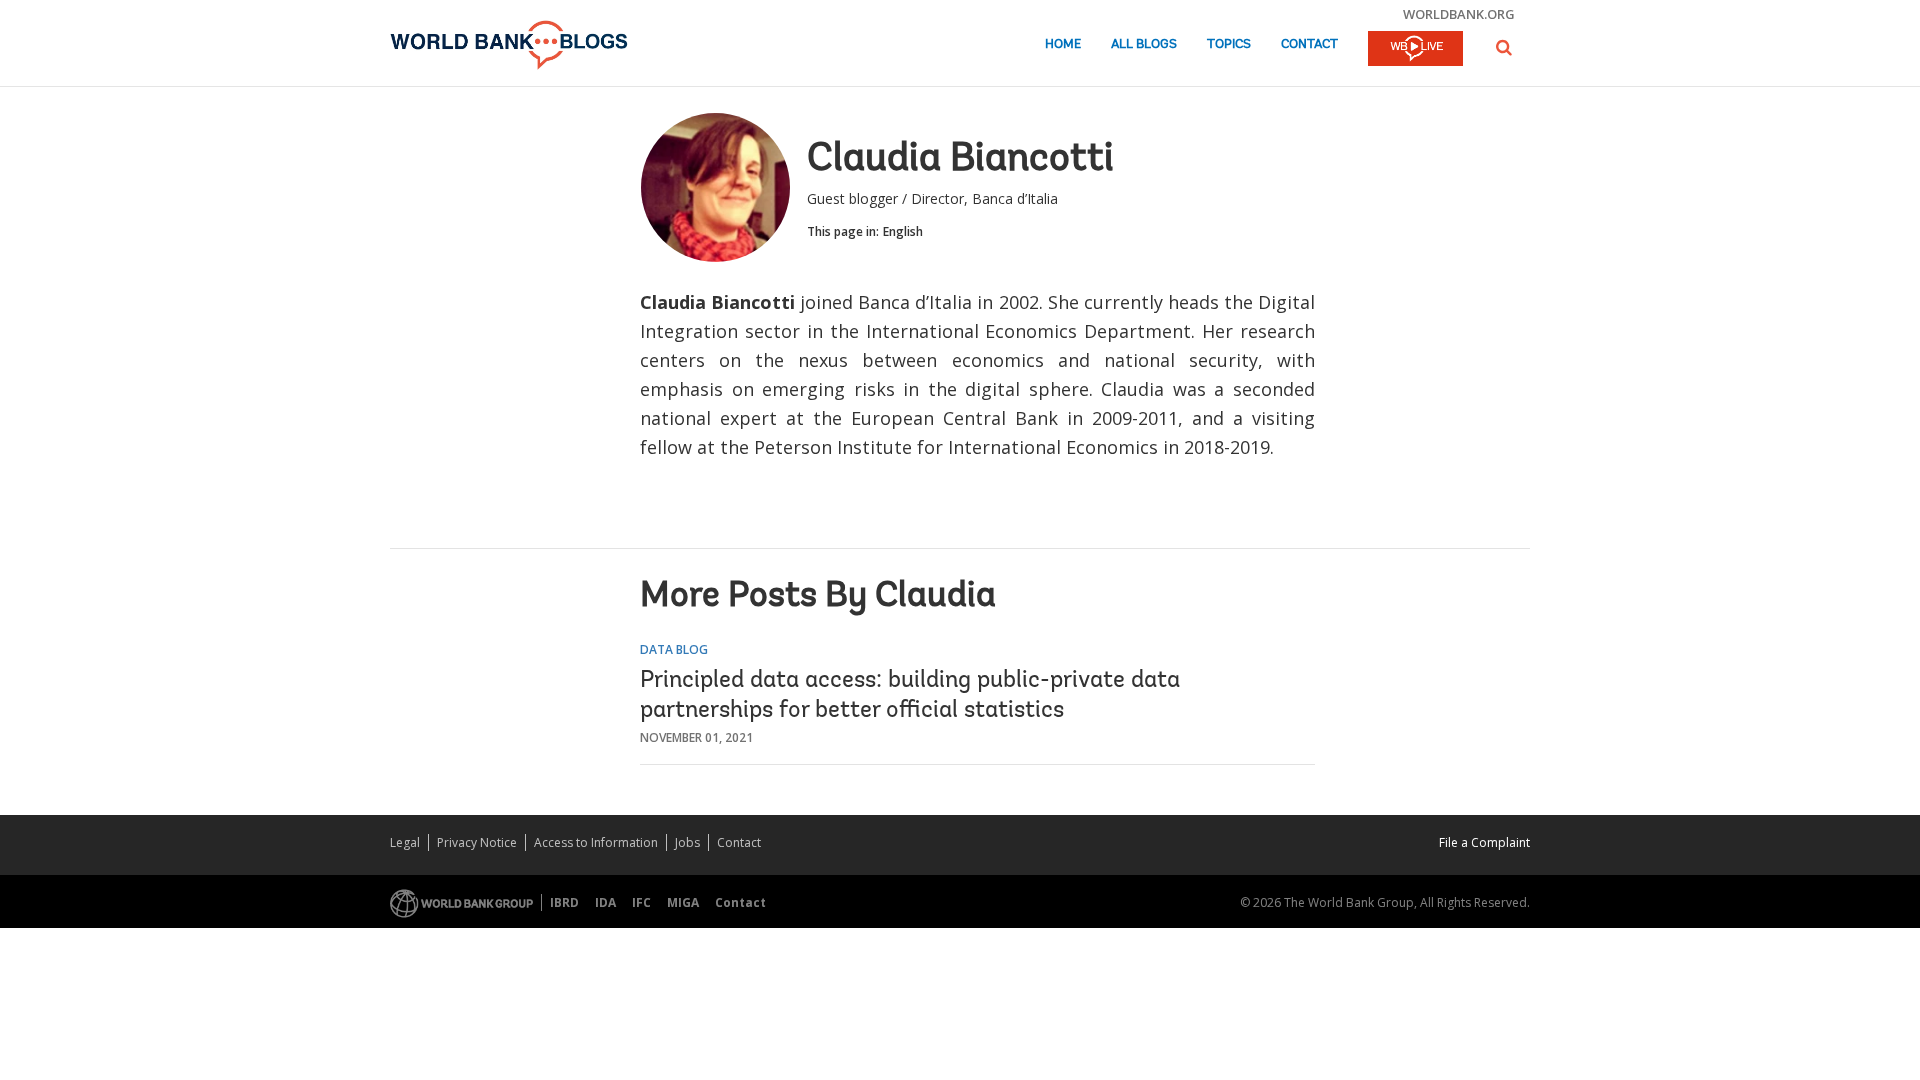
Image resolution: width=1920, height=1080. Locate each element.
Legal (405, 842)
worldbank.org (1459, 14)
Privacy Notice (477, 842)
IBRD (564, 902)
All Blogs (1144, 44)
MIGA (683, 902)
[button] (1504, 47)
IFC (641, 902)
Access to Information (596, 842)
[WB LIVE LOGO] (1415, 50)
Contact (1309, 44)
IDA (605, 902)
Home (1063, 44)
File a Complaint (1484, 842)
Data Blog (674, 649)
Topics (1229, 44)
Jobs (687, 842)
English (903, 231)
